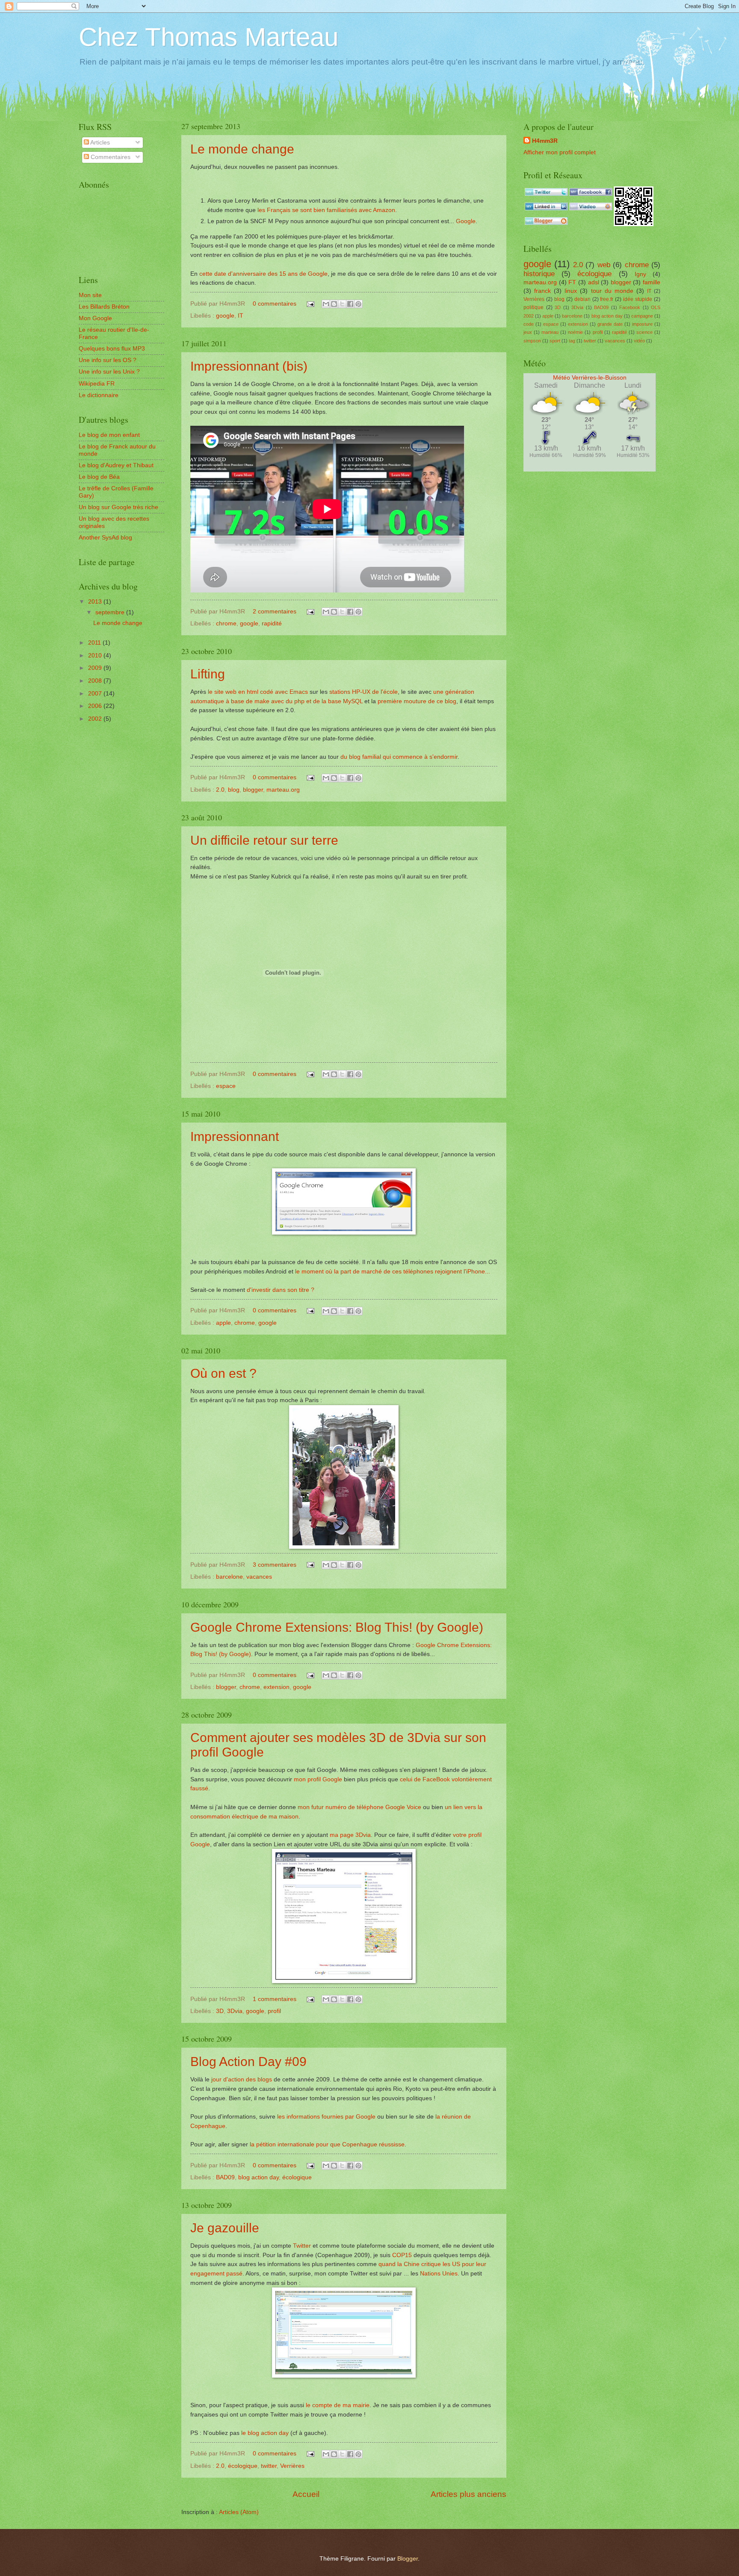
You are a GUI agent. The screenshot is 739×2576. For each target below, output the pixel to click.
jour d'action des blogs (242, 2079)
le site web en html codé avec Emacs (258, 692)
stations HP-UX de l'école (364, 692)
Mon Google (95, 318)
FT (572, 282)
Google (466, 221)
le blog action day (265, 2433)
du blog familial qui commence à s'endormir (399, 757)
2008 (96, 681)
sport (555, 341)
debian (582, 299)
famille (652, 282)
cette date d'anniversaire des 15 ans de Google (263, 274)
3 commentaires (275, 1565)
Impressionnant (235, 1136)
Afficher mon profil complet (560, 152)
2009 (96, 668)
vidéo (639, 341)
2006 (96, 706)
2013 (96, 602)
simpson (532, 341)
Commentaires (110, 157)
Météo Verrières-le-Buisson (590, 378)
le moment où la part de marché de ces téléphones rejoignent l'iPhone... (393, 1271)
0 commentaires (275, 304)
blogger (253, 790)
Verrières (292, 2466)
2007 (96, 694)
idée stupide (638, 299)
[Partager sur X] (342, 304)
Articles (99, 143)
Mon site (90, 295)
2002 (96, 719)
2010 (96, 656)
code (529, 324)
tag (572, 341)
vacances (259, 1577)
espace (226, 1086)
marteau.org (283, 790)
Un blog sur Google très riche (118, 507)
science (644, 332)
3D (220, 2011)
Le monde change (242, 149)
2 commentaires (275, 612)
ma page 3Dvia (350, 1835)
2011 (95, 643)
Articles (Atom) (239, 2512)
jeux (528, 332)
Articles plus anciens (469, 2494)
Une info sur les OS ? (108, 360)
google (225, 316)
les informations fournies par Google (326, 2116)
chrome (226, 623)
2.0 (220, 790)
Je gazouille (225, 2228)
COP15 (402, 2255)
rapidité (272, 623)
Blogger (408, 2559)
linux (571, 291)
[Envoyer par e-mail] (326, 304)
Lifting (208, 674)
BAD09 (225, 2177)
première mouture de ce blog (417, 701)
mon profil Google (318, 1779)
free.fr (607, 299)
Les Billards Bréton (104, 307)
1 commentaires (275, 1999)
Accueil (306, 2494)
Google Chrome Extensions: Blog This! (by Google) (337, 1627)
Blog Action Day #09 (248, 2062)
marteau (550, 332)
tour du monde (612, 291)
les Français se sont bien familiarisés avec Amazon (326, 210)
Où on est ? (223, 1373)
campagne (642, 316)
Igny (640, 274)
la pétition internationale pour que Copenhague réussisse (327, 2144)
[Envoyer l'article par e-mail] (310, 304)
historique (539, 274)
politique (534, 307)
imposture (642, 324)
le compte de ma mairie (338, 2405)
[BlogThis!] (334, 304)
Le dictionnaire (99, 395)
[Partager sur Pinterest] (358, 304)
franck (542, 291)
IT (241, 316)
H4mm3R (545, 141)
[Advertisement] (117, 769)
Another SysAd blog (105, 538)
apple (223, 1323)
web (604, 265)
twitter (269, 2466)
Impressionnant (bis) (249, 366)
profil (274, 2011)
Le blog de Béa (99, 477)
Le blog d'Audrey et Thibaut (116, 465)
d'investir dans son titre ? (281, 1290)
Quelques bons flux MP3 (112, 349)
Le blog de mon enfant (109, 435)
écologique (297, 2177)
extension (276, 1687)
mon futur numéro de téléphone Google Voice (359, 1807)
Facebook (630, 307)
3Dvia (235, 2011)
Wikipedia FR (97, 384)
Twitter (302, 2246)
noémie (575, 332)
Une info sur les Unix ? (109, 372)
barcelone (229, 1577)
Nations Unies (439, 2273)
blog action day (259, 2177)
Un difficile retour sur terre (264, 840)
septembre (111, 612)
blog (234, 790)
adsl (594, 282)
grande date (610, 324)
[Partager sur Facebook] (350, 304)
